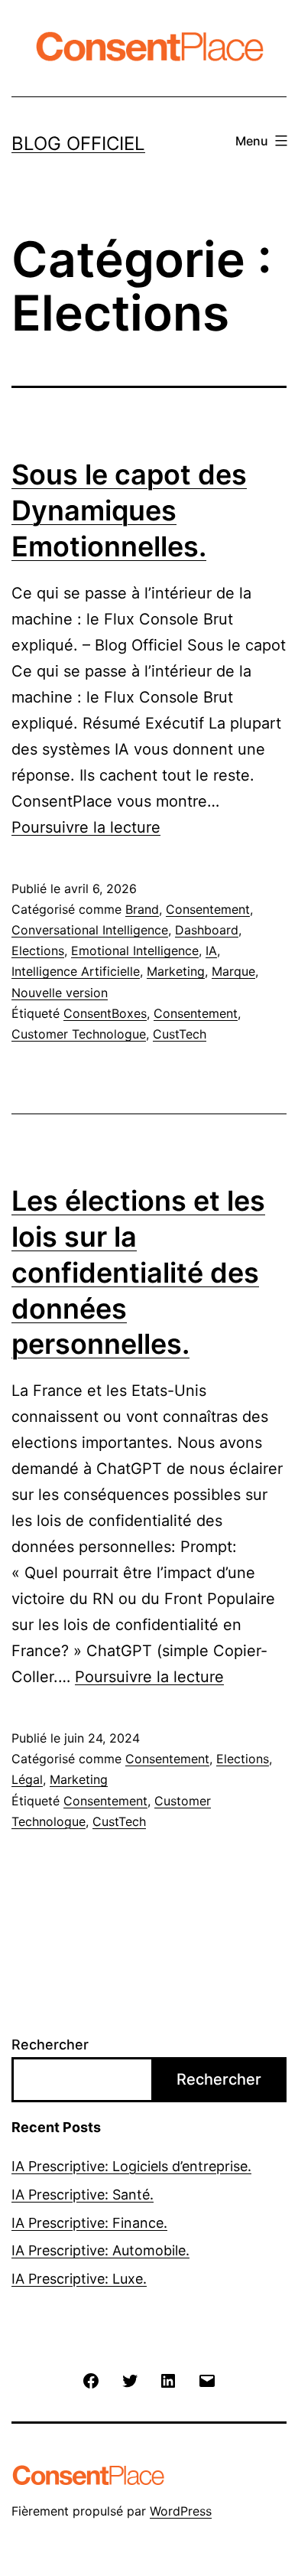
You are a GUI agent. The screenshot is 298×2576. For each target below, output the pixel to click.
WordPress (181, 2511)
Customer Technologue (79, 1034)
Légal (27, 1779)
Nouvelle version (60, 993)
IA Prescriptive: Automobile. (100, 2250)
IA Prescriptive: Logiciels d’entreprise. (131, 2166)
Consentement (208, 909)
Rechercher (50, 2044)
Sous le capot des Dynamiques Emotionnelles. (129, 510)
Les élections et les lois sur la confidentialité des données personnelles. (138, 1272)
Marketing (176, 971)
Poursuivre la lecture (86, 827)
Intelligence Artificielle (76, 971)
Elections (38, 951)
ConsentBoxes (105, 1013)
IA (211, 951)
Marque (233, 971)
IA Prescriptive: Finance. (89, 2223)
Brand (142, 909)
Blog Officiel (78, 143)
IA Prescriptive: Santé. (83, 2194)
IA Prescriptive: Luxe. (79, 2279)
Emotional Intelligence (135, 951)
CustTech (180, 1034)
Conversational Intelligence (90, 930)
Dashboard (207, 930)
